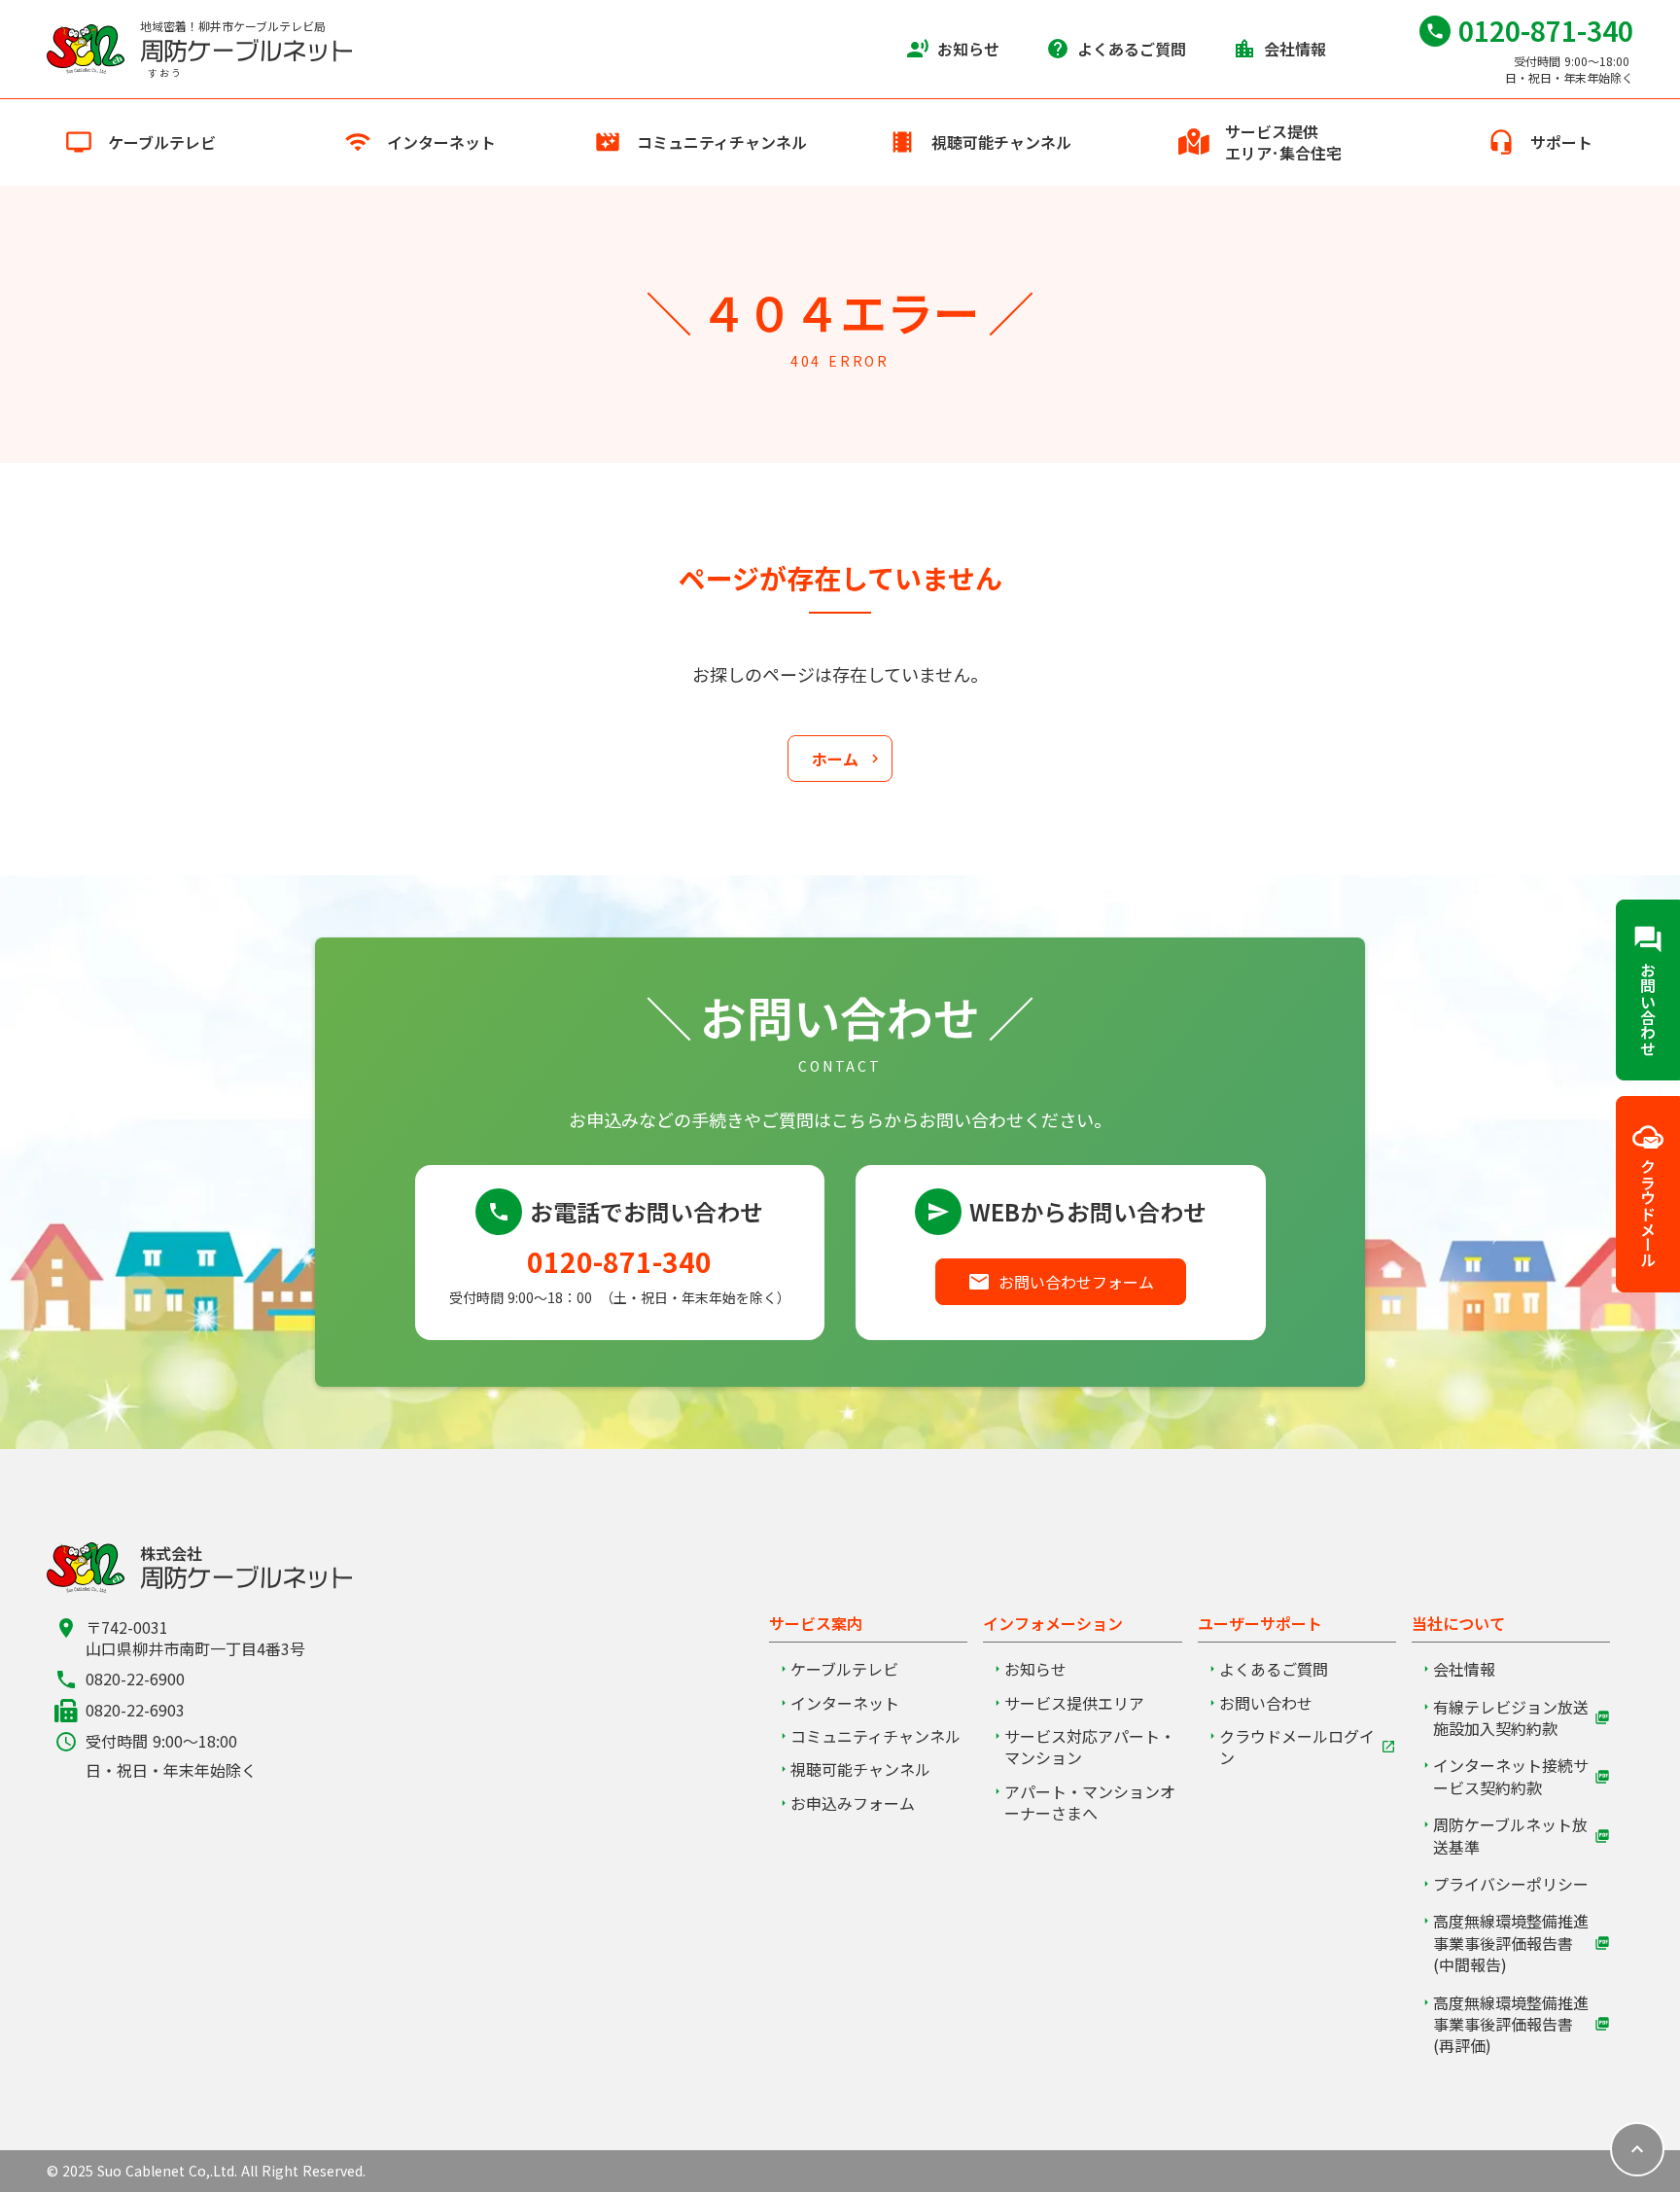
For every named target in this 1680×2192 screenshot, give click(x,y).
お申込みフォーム (853, 1803)
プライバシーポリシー (1511, 1884)
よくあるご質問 (1274, 1669)
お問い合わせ (1266, 1703)
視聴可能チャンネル (860, 1769)
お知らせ (1035, 1669)
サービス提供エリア (1074, 1703)
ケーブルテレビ (844, 1669)
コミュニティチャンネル (875, 1736)
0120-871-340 (619, 1262)
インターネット (845, 1703)
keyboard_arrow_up (1637, 2149)
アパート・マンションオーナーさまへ (1090, 1803)
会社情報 (1464, 1669)
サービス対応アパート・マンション (1090, 1747)
